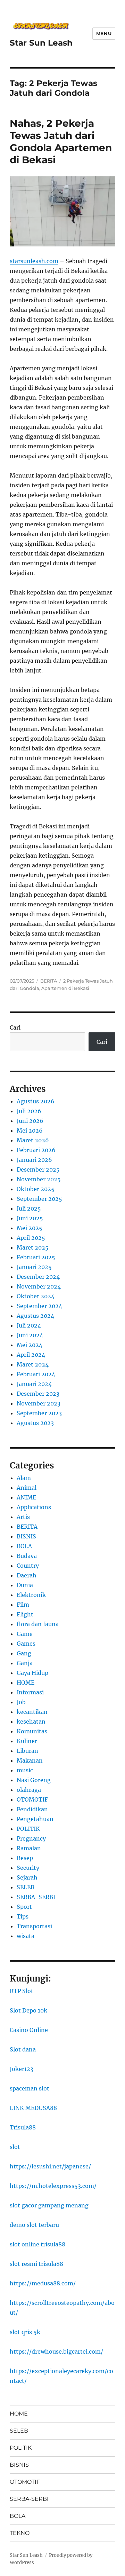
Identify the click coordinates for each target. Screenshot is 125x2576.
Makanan (30, 1760)
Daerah (27, 1575)
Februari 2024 (36, 1374)
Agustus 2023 (35, 1423)
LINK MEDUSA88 (33, 2108)
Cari (15, 1027)
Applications (34, 1507)
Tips (23, 1916)
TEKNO (20, 2533)
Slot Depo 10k (28, 2010)
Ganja (25, 1663)
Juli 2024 (29, 1325)
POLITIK (28, 1829)
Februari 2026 (36, 1150)
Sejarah (27, 1877)
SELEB (26, 1887)
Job (21, 1702)
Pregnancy (31, 1838)
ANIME (26, 1497)
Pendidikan (32, 1809)
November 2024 (39, 1286)
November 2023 (39, 1403)
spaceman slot (30, 2088)
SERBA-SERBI (36, 1897)
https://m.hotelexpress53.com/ (53, 2186)
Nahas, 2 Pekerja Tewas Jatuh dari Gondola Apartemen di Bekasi (61, 141)
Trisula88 (23, 2127)
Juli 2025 (29, 1208)
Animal (27, 1488)
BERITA (49, 981)
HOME (26, 1683)
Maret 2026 (33, 1140)
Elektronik (31, 1595)
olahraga (29, 1790)
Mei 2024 (30, 1345)
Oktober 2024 (36, 1296)
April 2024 (31, 1355)
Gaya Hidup (32, 1673)
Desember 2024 (38, 1277)
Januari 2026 (34, 1160)
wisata (26, 1936)
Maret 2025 (33, 1247)
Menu (104, 33)
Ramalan (29, 1848)
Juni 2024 (30, 1335)
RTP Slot (22, 1991)
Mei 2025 (30, 1228)
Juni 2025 (30, 1218)
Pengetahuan (35, 1819)
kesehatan (31, 1722)
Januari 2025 (34, 1267)
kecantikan (32, 1712)
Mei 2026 (30, 1131)
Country (28, 1566)
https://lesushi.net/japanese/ (50, 2166)
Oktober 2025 (36, 1189)
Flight (25, 1614)
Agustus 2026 (36, 1101)
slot (15, 2147)
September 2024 (39, 1306)
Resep (25, 1858)
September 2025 (39, 1199)
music (25, 1770)
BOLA (24, 1546)
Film (23, 1605)
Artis (23, 1517)
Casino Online (29, 2030)
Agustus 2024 (35, 1316)
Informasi (30, 1692)
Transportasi (34, 1926)
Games (26, 1644)
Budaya (27, 1556)
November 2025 (39, 1179)
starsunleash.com (34, 261)
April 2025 (31, 1238)
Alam (24, 1478)
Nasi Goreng (34, 1780)
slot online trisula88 (37, 2244)
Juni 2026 (30, 1121)
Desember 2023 (38, 1394)
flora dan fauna (38, 1624)
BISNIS (26, 1536)
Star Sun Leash (41, 43)
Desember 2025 (38, 1169)
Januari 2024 (34, 1384)
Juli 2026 (29, 1111)
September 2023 (39, 1413)
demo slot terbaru (34, 2225)
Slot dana (23, 2049)
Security (28, 1868)
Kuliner (27, 1741)
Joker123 (22, 2069)
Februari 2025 (36, 1257)
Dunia (25, 1585)
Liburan (27, 1751)
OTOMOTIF (32, 1799)
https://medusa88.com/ (43, 2283)
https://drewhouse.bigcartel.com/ (56, 2352)
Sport (24, 1907)
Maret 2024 (33, 1364)
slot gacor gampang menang (49, 2205)
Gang (24, 1653)
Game (25, 1634)
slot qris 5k (25, 2332)
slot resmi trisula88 (36, 2264)
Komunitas (32, 1731)
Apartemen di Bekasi (65, 988)
